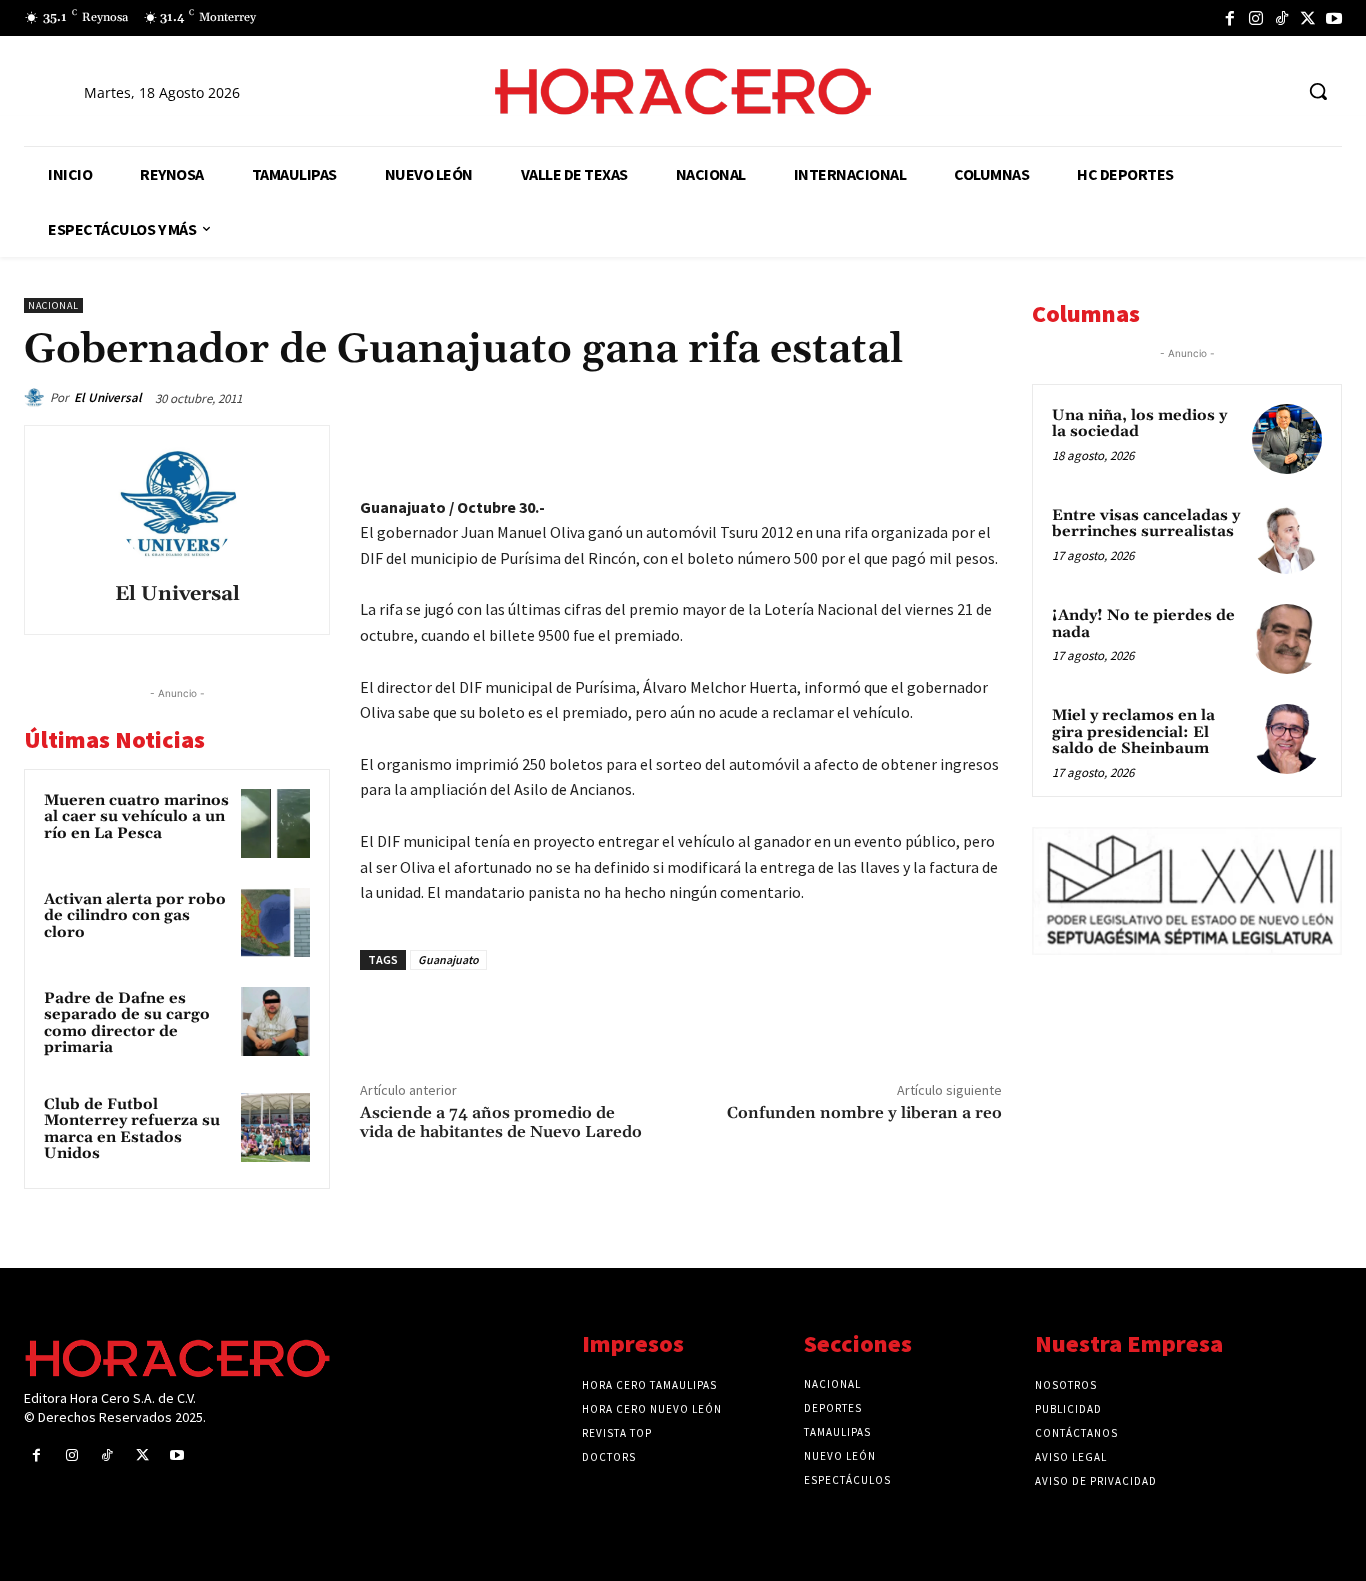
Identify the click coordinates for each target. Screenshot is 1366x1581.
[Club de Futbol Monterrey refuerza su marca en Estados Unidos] (275, 1127)
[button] (1318, 91)
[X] (1308, 18)
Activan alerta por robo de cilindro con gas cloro (135, 916)
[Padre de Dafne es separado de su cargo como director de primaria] (275, 1021)
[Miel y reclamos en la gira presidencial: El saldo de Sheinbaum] (1287, 739)
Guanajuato (448, 959)
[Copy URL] (934, 445)
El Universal (108, 397)
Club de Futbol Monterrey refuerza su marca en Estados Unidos (132, 1129)
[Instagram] (1256, 18)
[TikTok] (1282, 18)
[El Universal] (37, 398)
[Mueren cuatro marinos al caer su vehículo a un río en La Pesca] (275, 823)
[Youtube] (1334, 18)
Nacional (53, 305)
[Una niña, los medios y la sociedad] (1287, 439)
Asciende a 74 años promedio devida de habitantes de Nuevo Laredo (501, 1122)
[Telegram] (888, 445)
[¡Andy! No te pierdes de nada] (1287, 639)
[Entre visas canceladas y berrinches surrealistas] (1287, 539)
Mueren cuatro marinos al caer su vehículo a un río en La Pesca (136, 817)
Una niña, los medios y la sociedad (1139, 424)
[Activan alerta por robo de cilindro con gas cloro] (275, 922)
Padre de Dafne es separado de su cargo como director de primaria (127, 1023)
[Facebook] (1230, 18)
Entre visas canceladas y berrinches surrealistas (1146, 524)
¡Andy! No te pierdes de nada (1143, 624)
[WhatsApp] (842, 445)
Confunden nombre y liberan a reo (864, 1113)
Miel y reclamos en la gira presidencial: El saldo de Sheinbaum (1133, 732)
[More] (981, 445)
